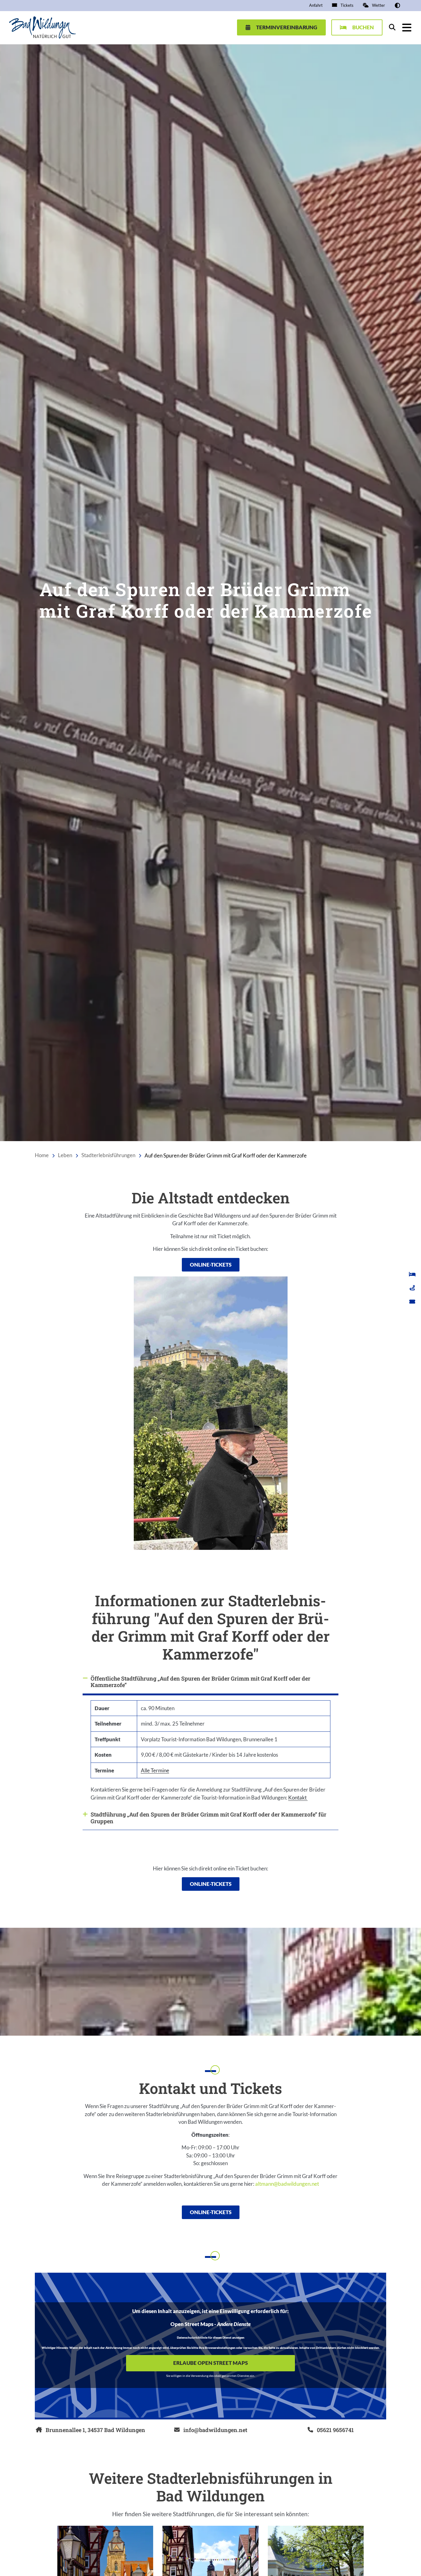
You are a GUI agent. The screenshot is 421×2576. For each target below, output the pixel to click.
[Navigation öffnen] (407, 27)
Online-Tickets (211, 1265)
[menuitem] (316, 6)
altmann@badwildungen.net (287, 2184)
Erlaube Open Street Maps (211, 2363)
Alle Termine (155, 1770)
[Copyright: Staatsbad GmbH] (416, 2030)
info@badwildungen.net (215, 2430)
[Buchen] (412, 1274)
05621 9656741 (335, 2430)
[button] (397, 5)
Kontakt (298, 1798)
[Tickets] (412, 1302)
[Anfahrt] (412, 1288)
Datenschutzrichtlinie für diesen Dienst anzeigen (211, 2338)
